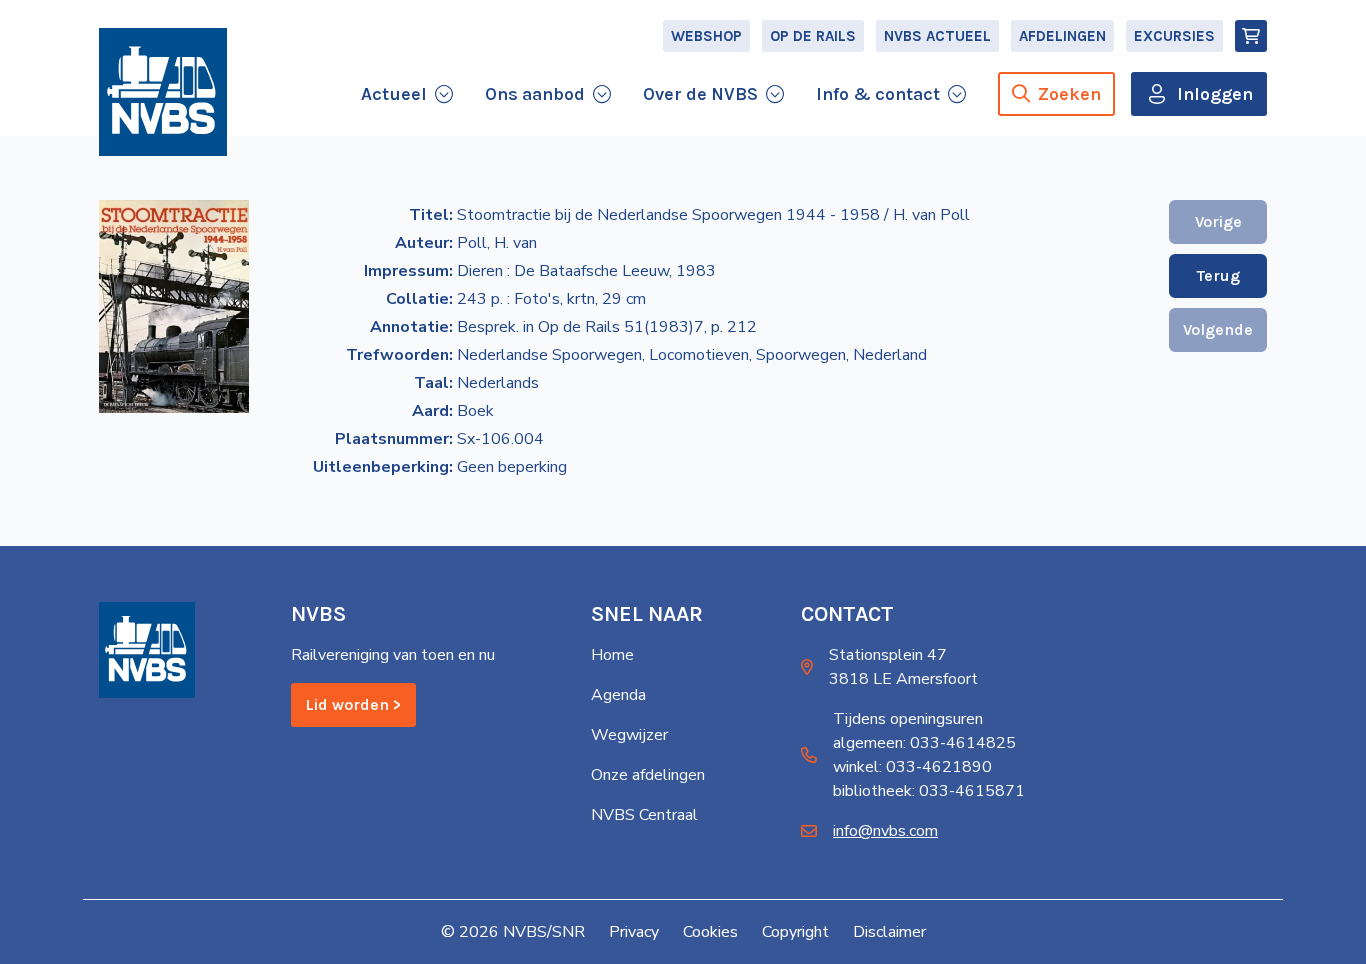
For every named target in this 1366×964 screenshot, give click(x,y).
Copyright (795, 932)
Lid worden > (353, 704)
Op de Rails (813, 36)
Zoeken (1069, 94)
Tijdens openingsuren (908, 719)
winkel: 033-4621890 (912, 767)
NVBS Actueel (937, 36)
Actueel (394, 94)
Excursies (1174, 36)
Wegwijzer (629, 735)
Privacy (634, 932)
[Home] (163, 92)
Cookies (710, 932)
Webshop (706, 36)
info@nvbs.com (885, 831)
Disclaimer (889, 932)
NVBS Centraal (644, 815)
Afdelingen (1062, 36)
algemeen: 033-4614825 (924, 743)
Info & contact (878, 94)
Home (612, 655)
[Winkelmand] (1251, 36)
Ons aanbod (535, 94)
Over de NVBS (700, 94)
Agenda (618, 695)
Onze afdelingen (648, 775)
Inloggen (1215, 94)
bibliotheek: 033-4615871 (929, 791)
